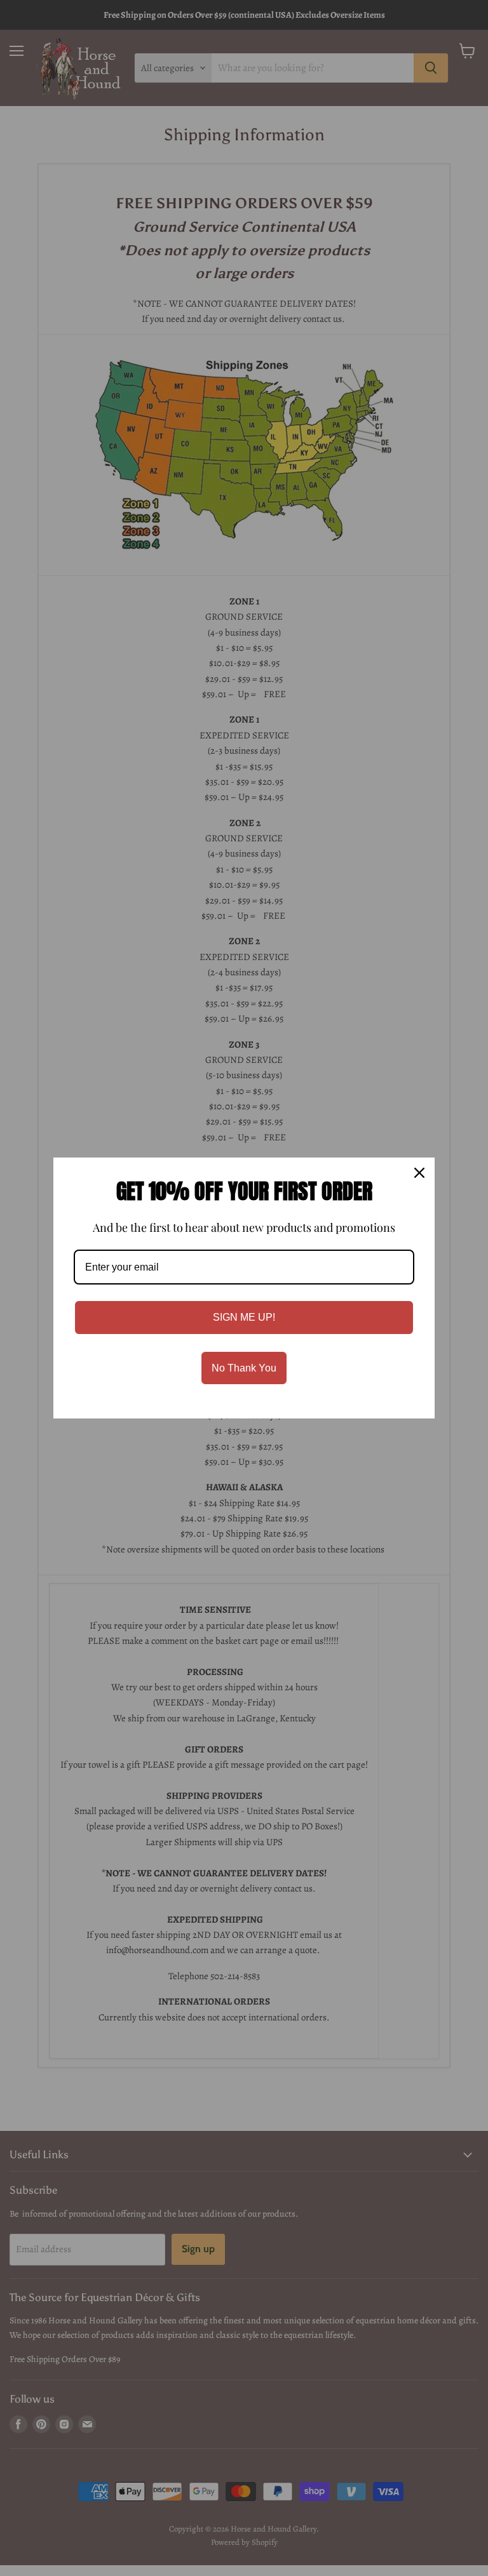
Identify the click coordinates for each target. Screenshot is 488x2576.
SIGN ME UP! (244, 1317)
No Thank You (244, 1368)
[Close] (419, 1173)
